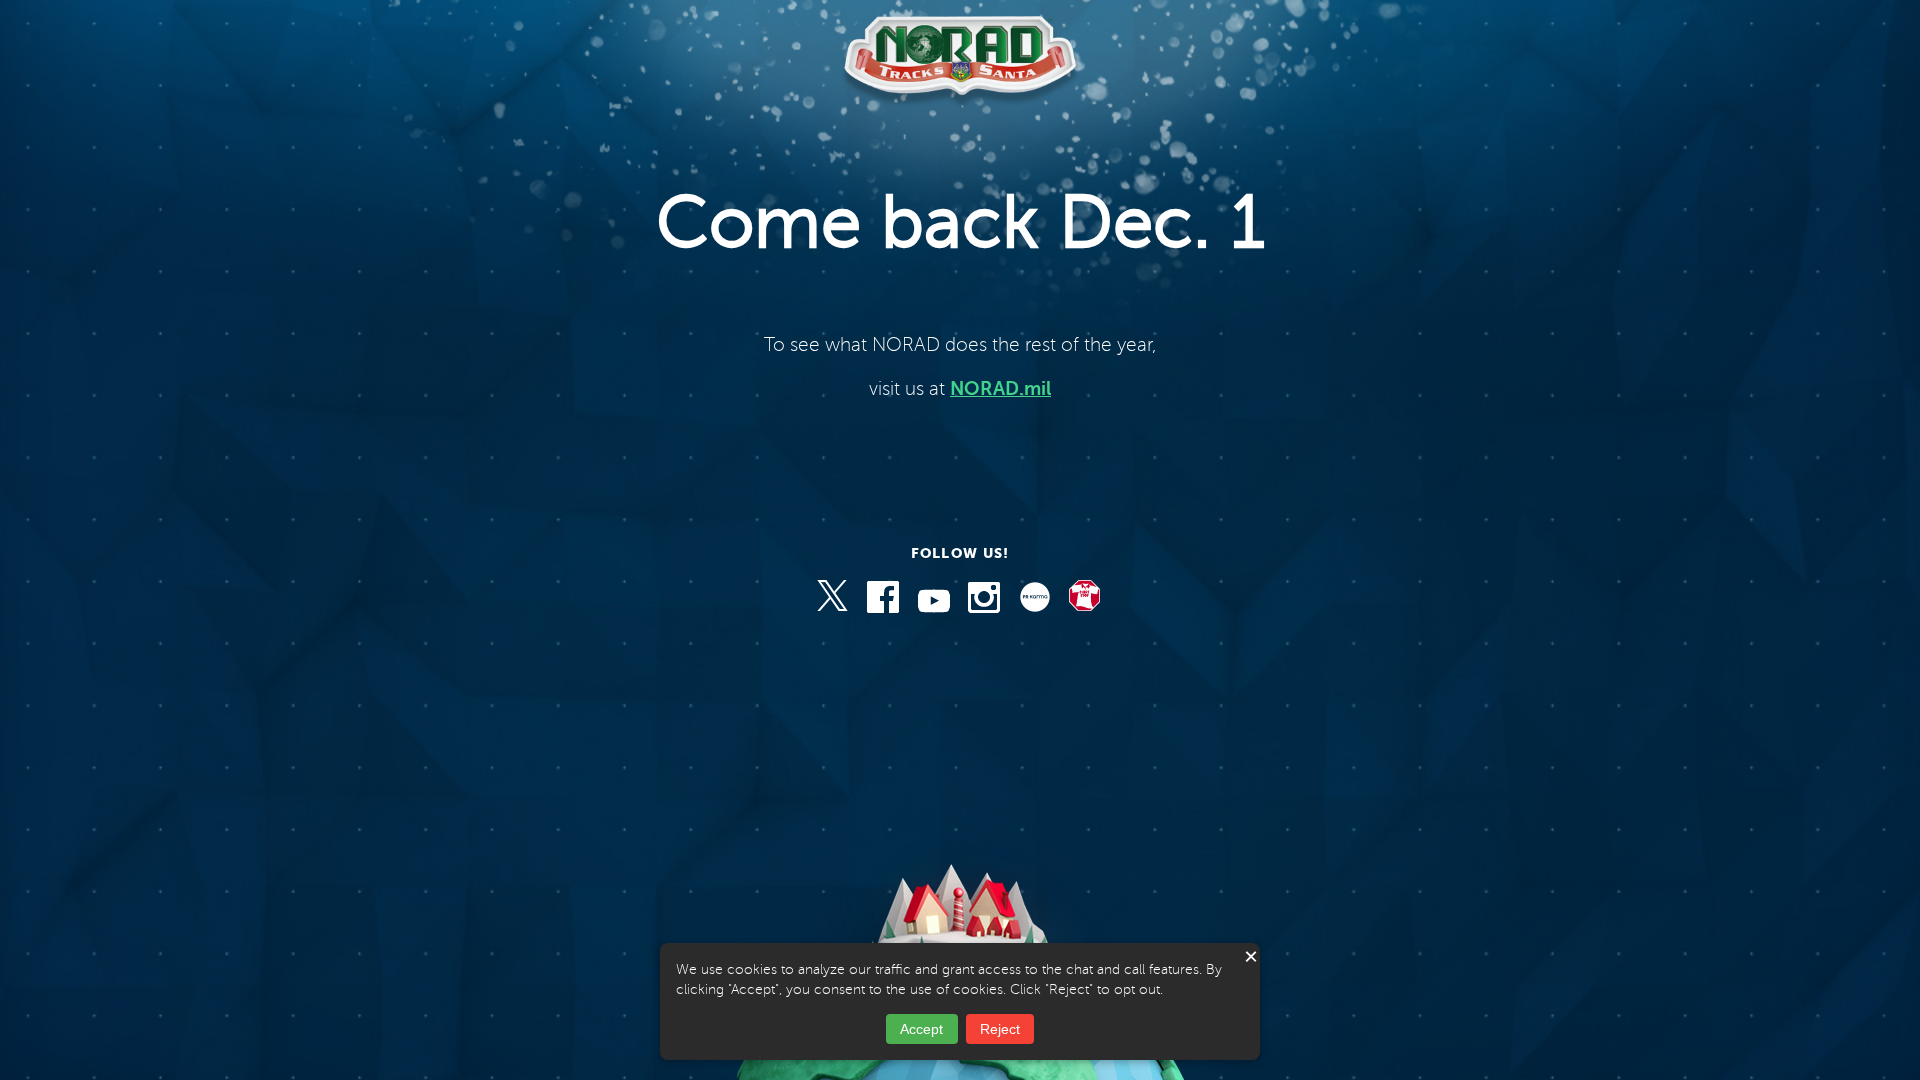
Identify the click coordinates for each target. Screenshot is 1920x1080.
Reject (1000, 1029)
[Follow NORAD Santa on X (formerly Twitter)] (834, 608)
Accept (921, 1029)
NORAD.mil (1000, 388)
